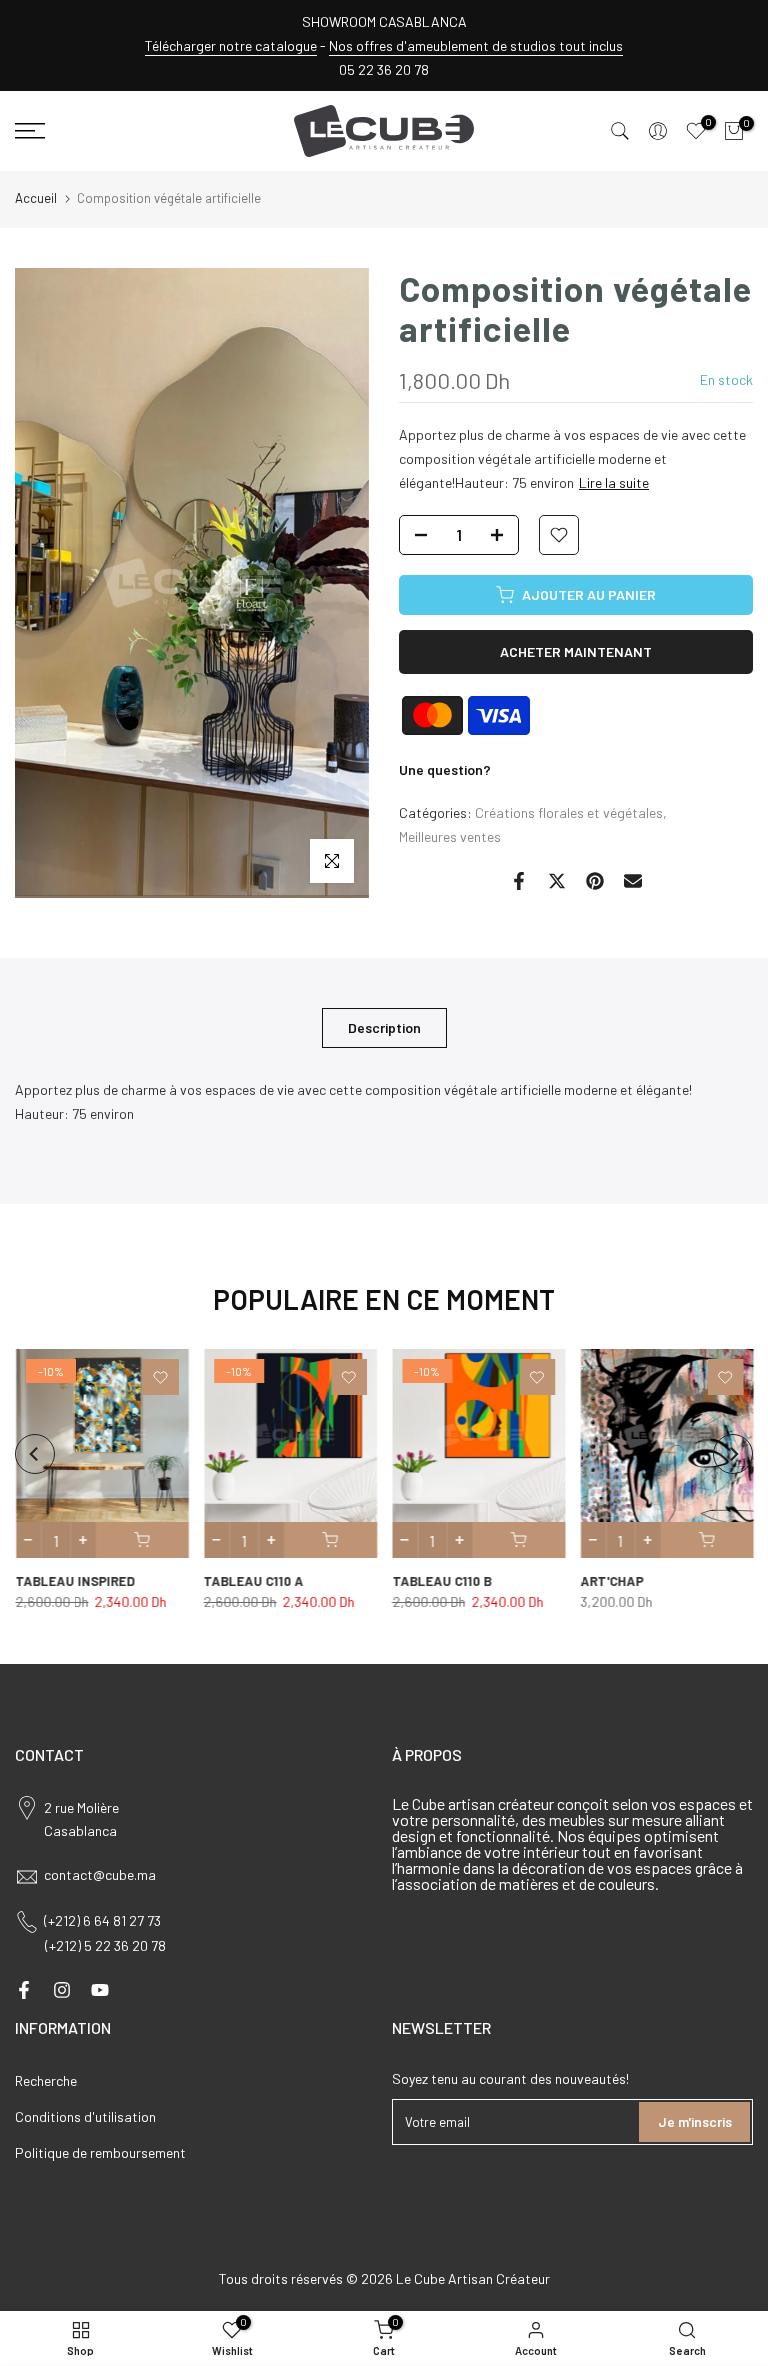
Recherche (46, 2080)
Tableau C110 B (441, 1581)
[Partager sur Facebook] (519, 881)
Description (384, 1026)
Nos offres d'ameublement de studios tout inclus (476, 45)
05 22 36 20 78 (384, 69)
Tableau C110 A (253, 1581)
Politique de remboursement (100, 2152)
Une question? (445, 769)
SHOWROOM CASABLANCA (384, 21)
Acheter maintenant (576, 651)
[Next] (733, 1454)
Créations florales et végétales (569, 812)
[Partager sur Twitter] (557, 881)
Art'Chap (611, 1581)
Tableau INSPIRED (74, 1581)
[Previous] (35, 1454)
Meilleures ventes (450, 836)
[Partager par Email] (633, 881)
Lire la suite (614, 482)
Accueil (36, 198)
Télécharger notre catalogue (231, 45)
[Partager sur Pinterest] (595, 881)
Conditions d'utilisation (85, 2116)
